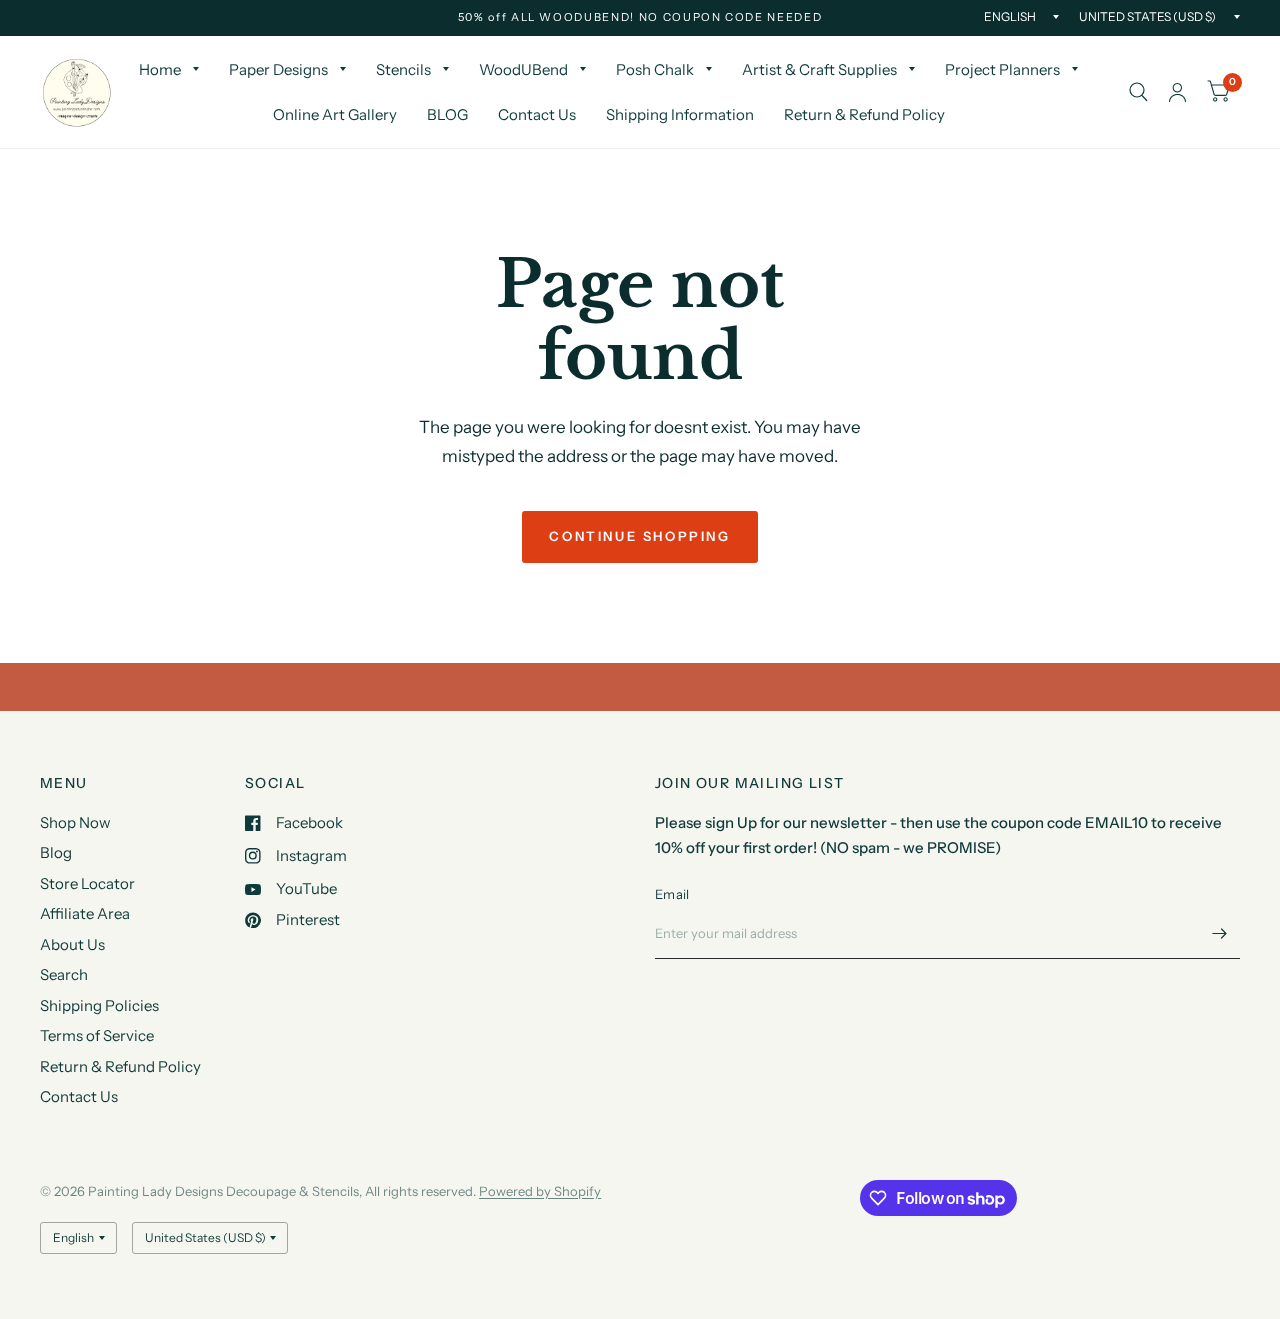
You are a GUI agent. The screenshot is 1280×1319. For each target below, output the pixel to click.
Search (64, 974)
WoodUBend (523, 69)
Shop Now (75, 822)
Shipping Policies (99, 1005)
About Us (72, 944)
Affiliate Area (85, 913)
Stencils (403, 69)
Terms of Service (97, 1035)
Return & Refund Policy (864, 114)
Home (160, 69)
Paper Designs (278, 69)
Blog (56, 852)
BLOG (447, 114)
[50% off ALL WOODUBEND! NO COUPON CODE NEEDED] (640, 17)
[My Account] (1177, 92)
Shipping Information (680, 114)
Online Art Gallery (335, 114)
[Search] (1138, 92)
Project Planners (1002, 69)
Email (672, 894)
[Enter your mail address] (1220, 933)
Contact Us (537, 114)
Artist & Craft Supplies (819, 69)
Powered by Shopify (540, 1191)
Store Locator (87, 883)
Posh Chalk (655, 69)
